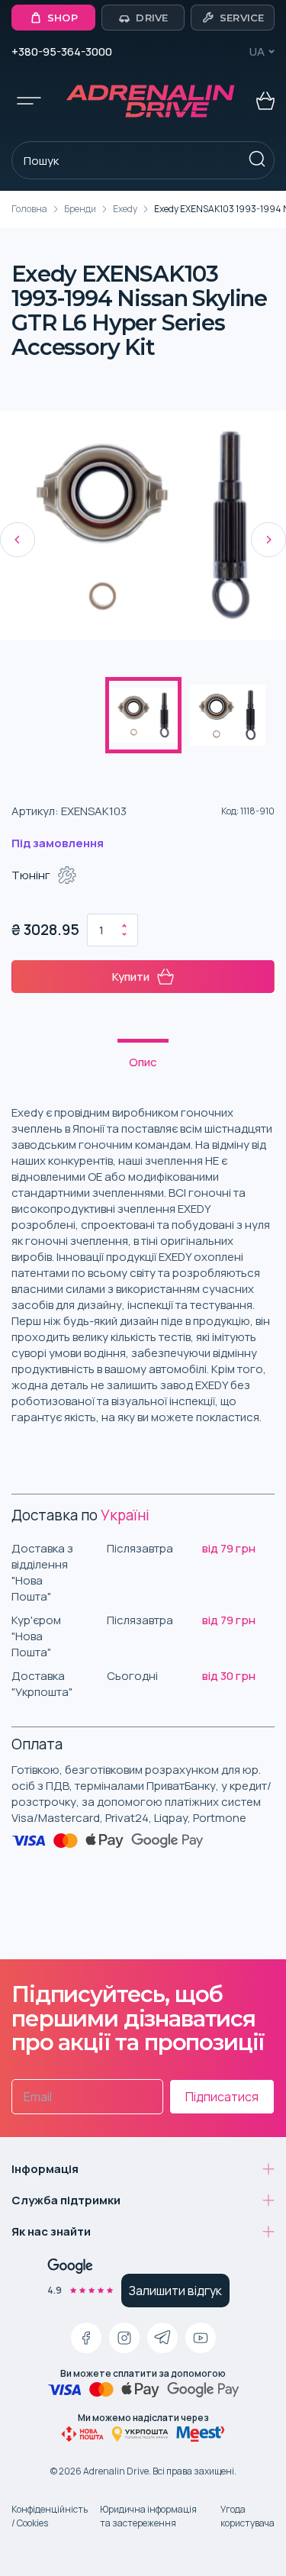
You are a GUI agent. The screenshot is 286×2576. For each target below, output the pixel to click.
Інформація (45, 2169)
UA (257, 52)
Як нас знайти (51, 2231)
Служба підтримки (66, 2200)
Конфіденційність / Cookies (50, 2516)
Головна (29, 209)
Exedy (125, 209)
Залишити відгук (175, 2291)
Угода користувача (247, 2516)
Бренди (80, 209)
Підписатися (222, 2097)
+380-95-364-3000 (62, 52)
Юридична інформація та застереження (148, 2516)
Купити (131, 977)
